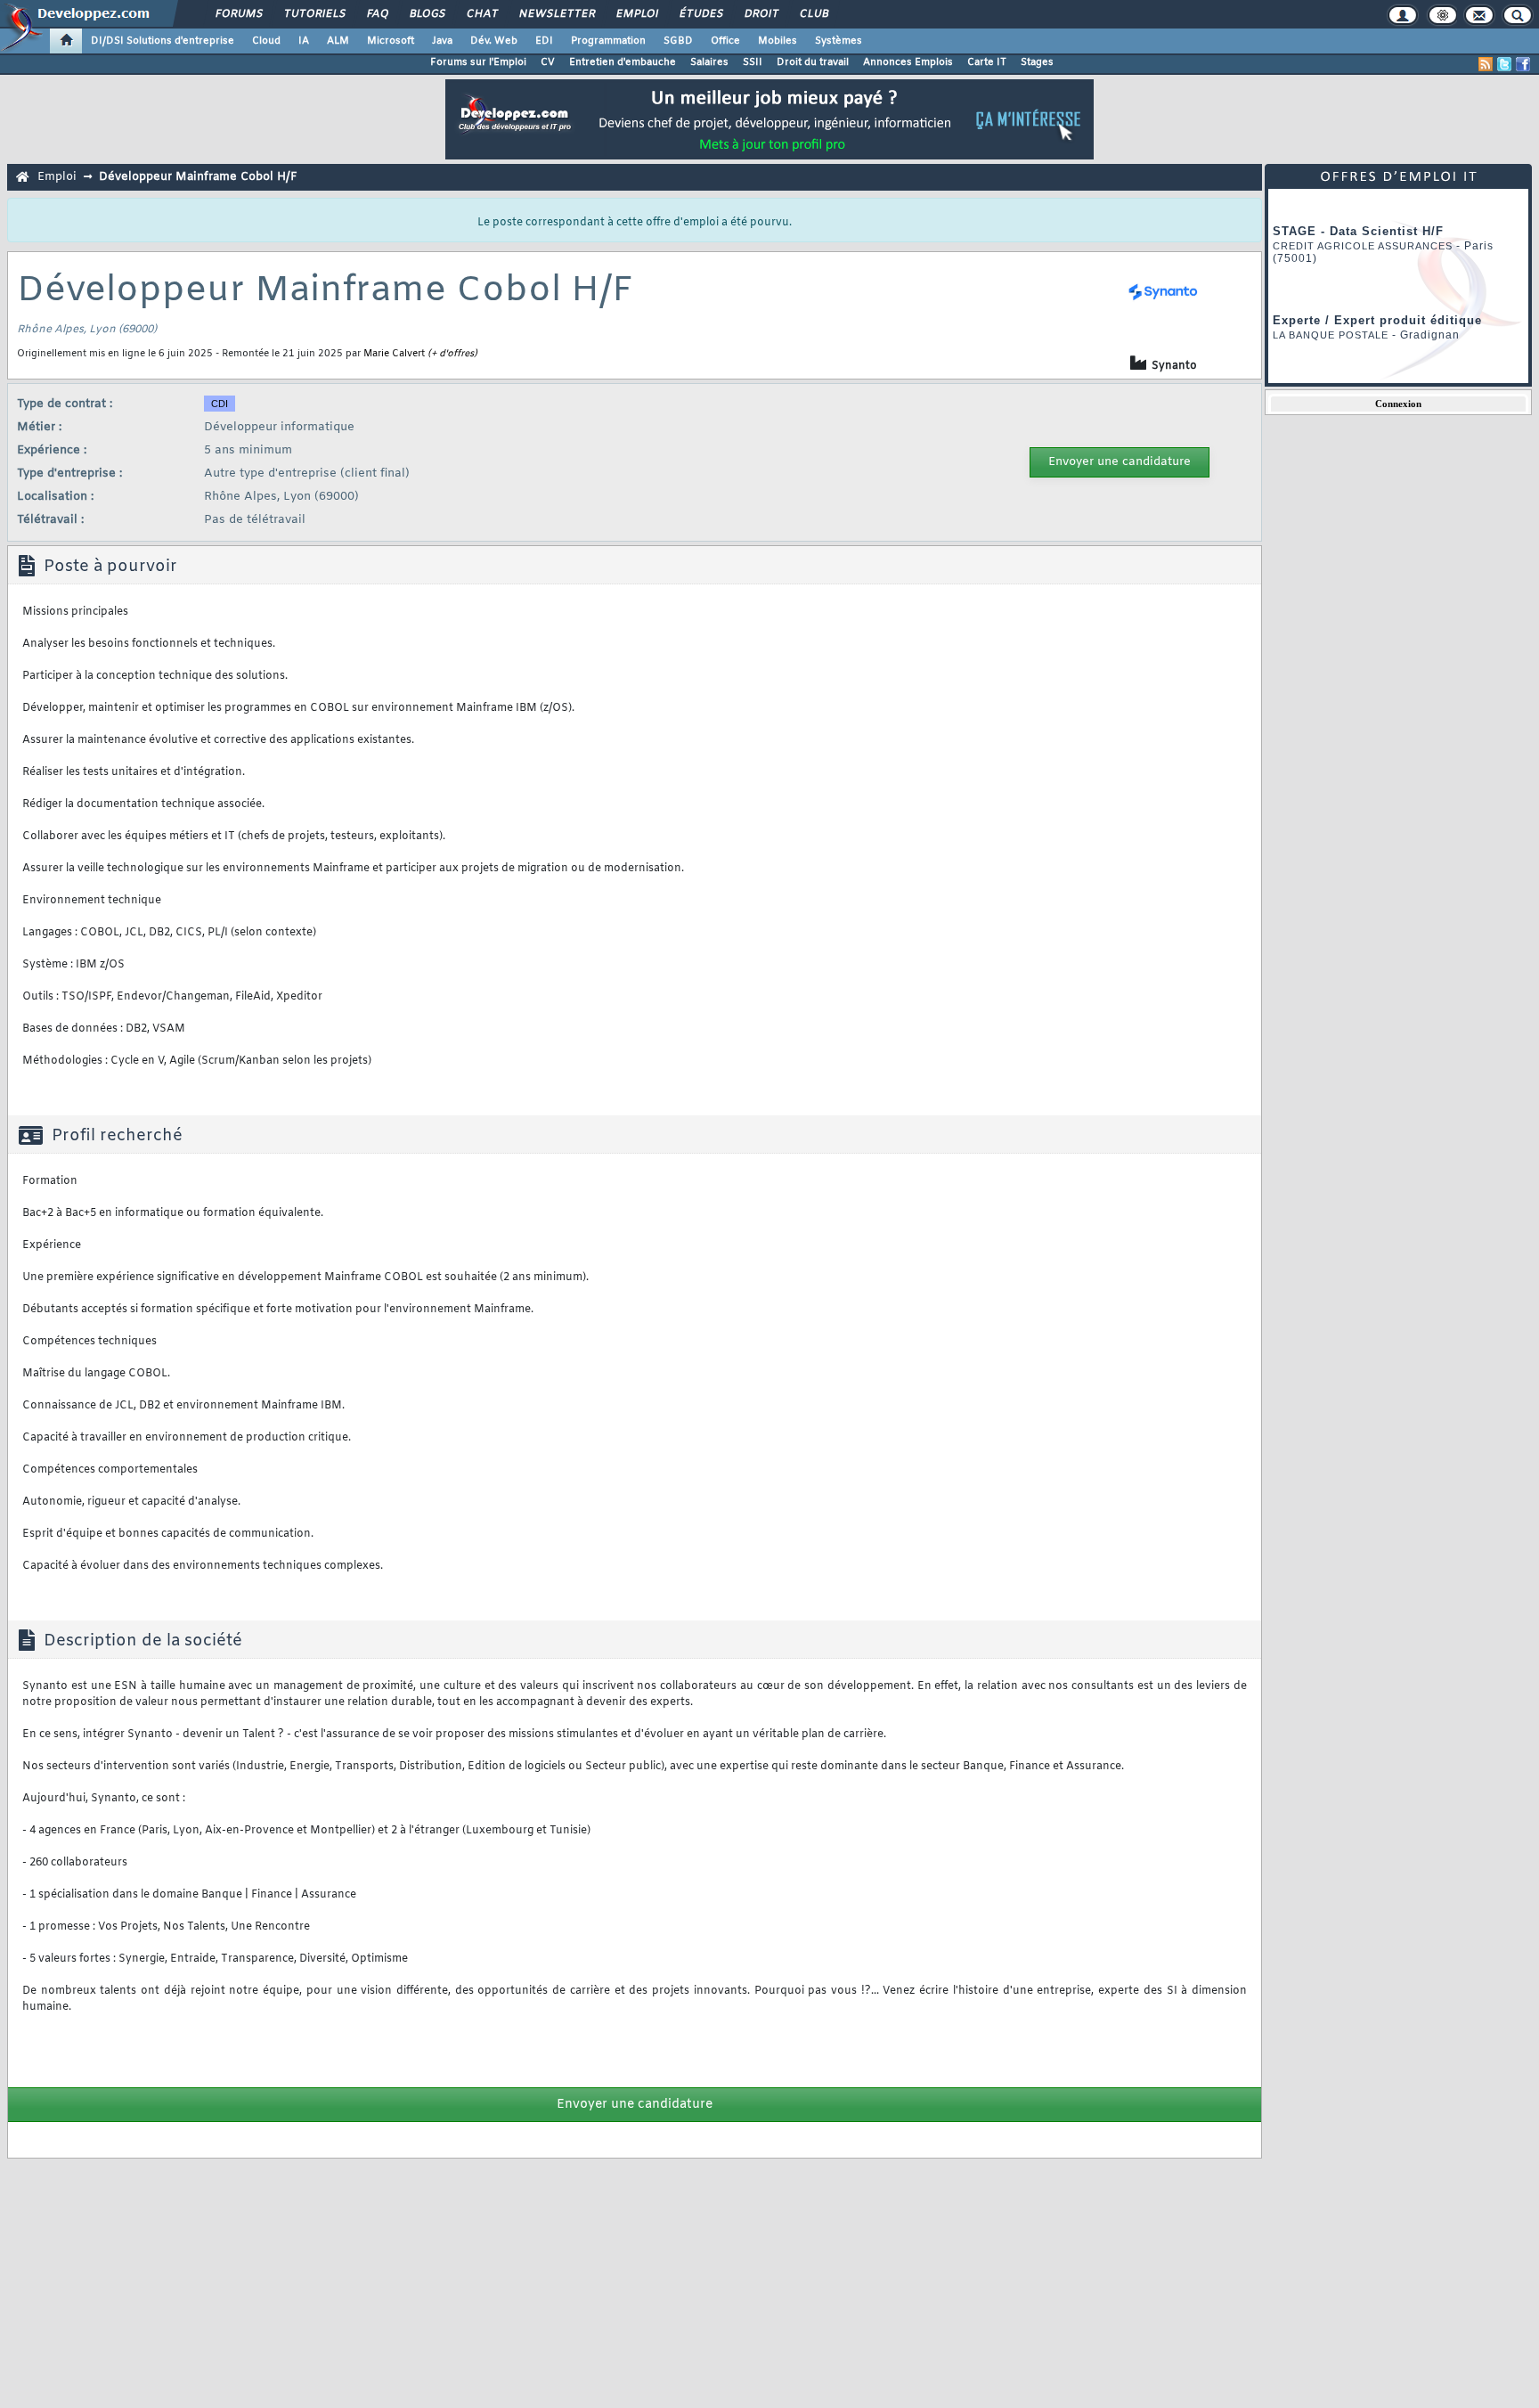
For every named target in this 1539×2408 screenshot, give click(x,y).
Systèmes (839, 41)
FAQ (377, 14)
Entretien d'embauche (623, 62)
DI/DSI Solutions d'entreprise (163, 41)
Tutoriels (314, 14)
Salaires (709, 62)
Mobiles (778, 41)
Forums (238, 14)
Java (442, 41)
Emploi (636, 14)
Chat (481, 14)
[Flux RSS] (1486, 64)
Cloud (266, 41)
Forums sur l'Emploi (478, 62)
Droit (761, 14)
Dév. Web (494, 41)
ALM (338, 41)
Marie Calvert (394, 354)
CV (548, 62)
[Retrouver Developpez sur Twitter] (1504, 64)
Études (700, 14)
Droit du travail (813, 62)
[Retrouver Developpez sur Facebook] (1523, 64)
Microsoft (391, 41)
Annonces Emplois (908, 62)
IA (304, 41)
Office (725, 41)
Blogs (427, 14)
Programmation (608, 41)
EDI (544, 41)
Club (813, 14)
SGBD (678, 41)
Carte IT (987, 62)
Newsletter (556, 14)
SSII (753, 62)
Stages (1037, 62)
